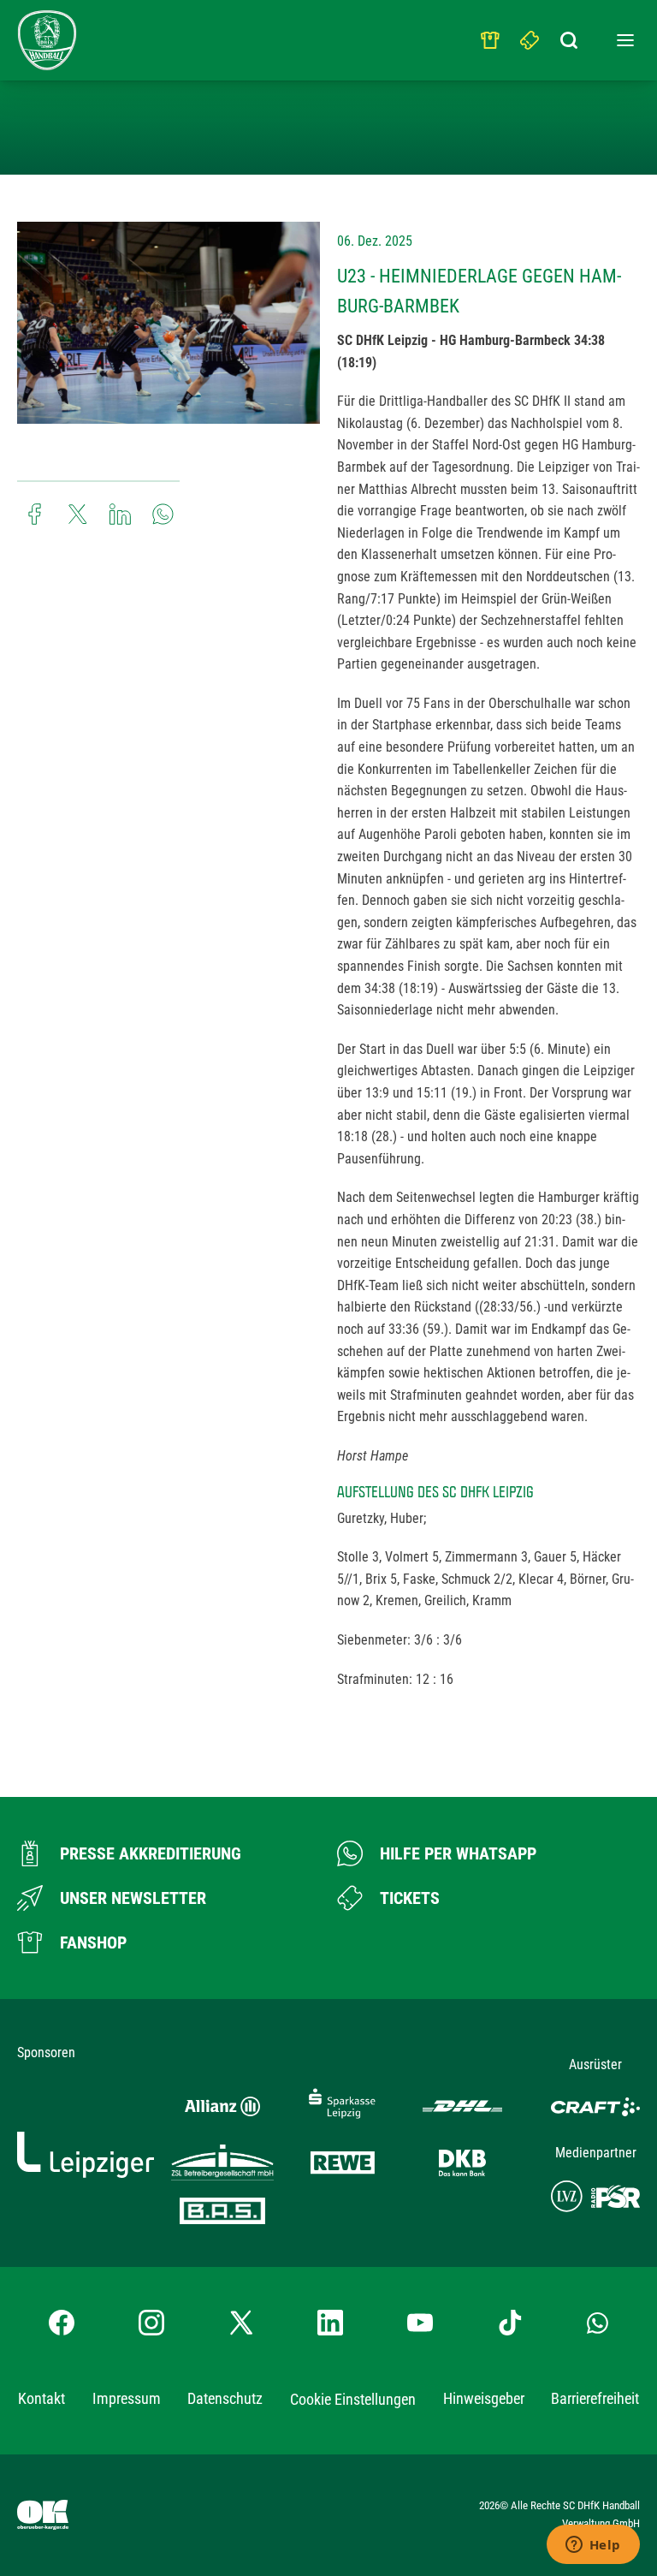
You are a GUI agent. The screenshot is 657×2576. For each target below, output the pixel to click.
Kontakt (41, 2398)
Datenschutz (225, 2398)
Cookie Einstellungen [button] (353, 2399)
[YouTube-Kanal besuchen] (420, 2323)
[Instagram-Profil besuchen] (151, 2323)
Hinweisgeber (484, 2398)
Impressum (127, 2398)
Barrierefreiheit (595, 2398)
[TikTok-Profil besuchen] (510, 2323)
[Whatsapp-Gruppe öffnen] (598, 2323)
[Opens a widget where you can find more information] (593, 2546)
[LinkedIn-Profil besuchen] (330, 2323)
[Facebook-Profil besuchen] (62, 2323)
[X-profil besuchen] (241, 2323)
